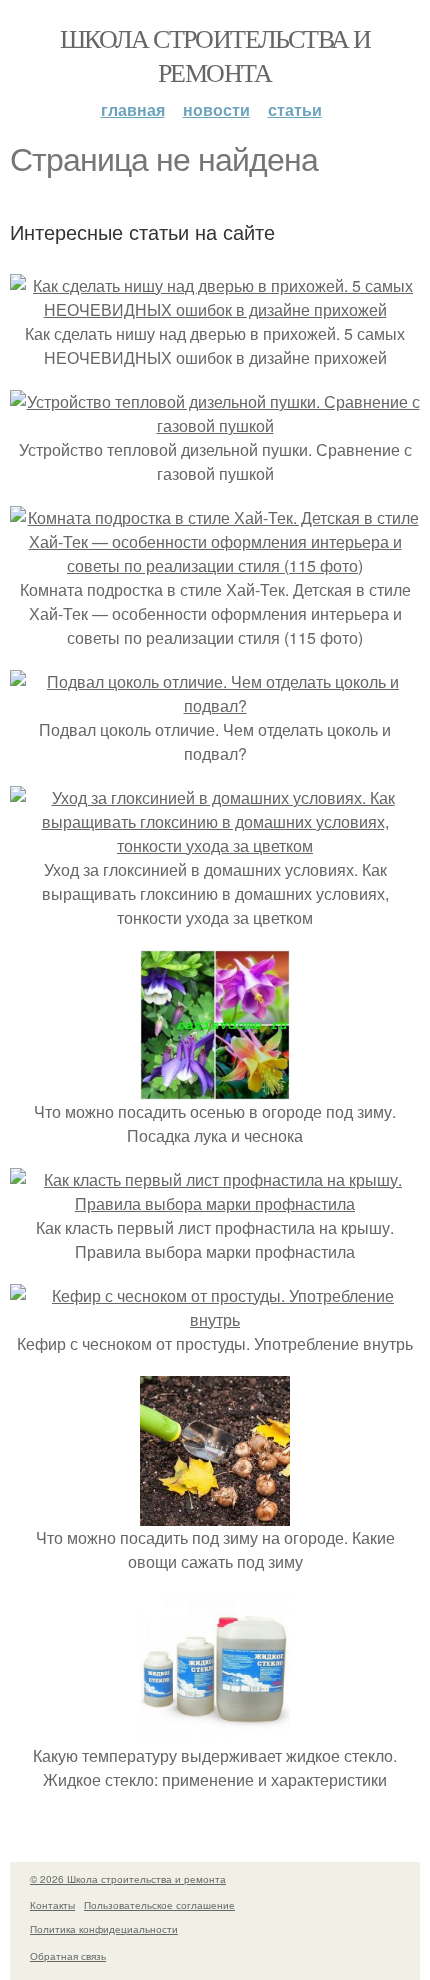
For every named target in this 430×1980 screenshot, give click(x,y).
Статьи (295, 109)
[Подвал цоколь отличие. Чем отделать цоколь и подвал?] (215, 705)
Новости (216, 109)
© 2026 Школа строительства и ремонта (128, 1879)
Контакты (52, 1905)
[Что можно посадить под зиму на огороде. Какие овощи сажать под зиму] (215, 1513)
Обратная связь (68, 1956)
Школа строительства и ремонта (215, 55)
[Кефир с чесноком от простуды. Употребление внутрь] (215, 1319)
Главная (133, 109)
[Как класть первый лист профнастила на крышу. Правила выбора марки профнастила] (215, 1203)
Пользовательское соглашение (159, 1905)
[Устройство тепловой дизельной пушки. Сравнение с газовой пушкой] (215, 425)
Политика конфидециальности (104, 1929)
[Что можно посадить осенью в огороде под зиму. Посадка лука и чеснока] (215, 1087)
